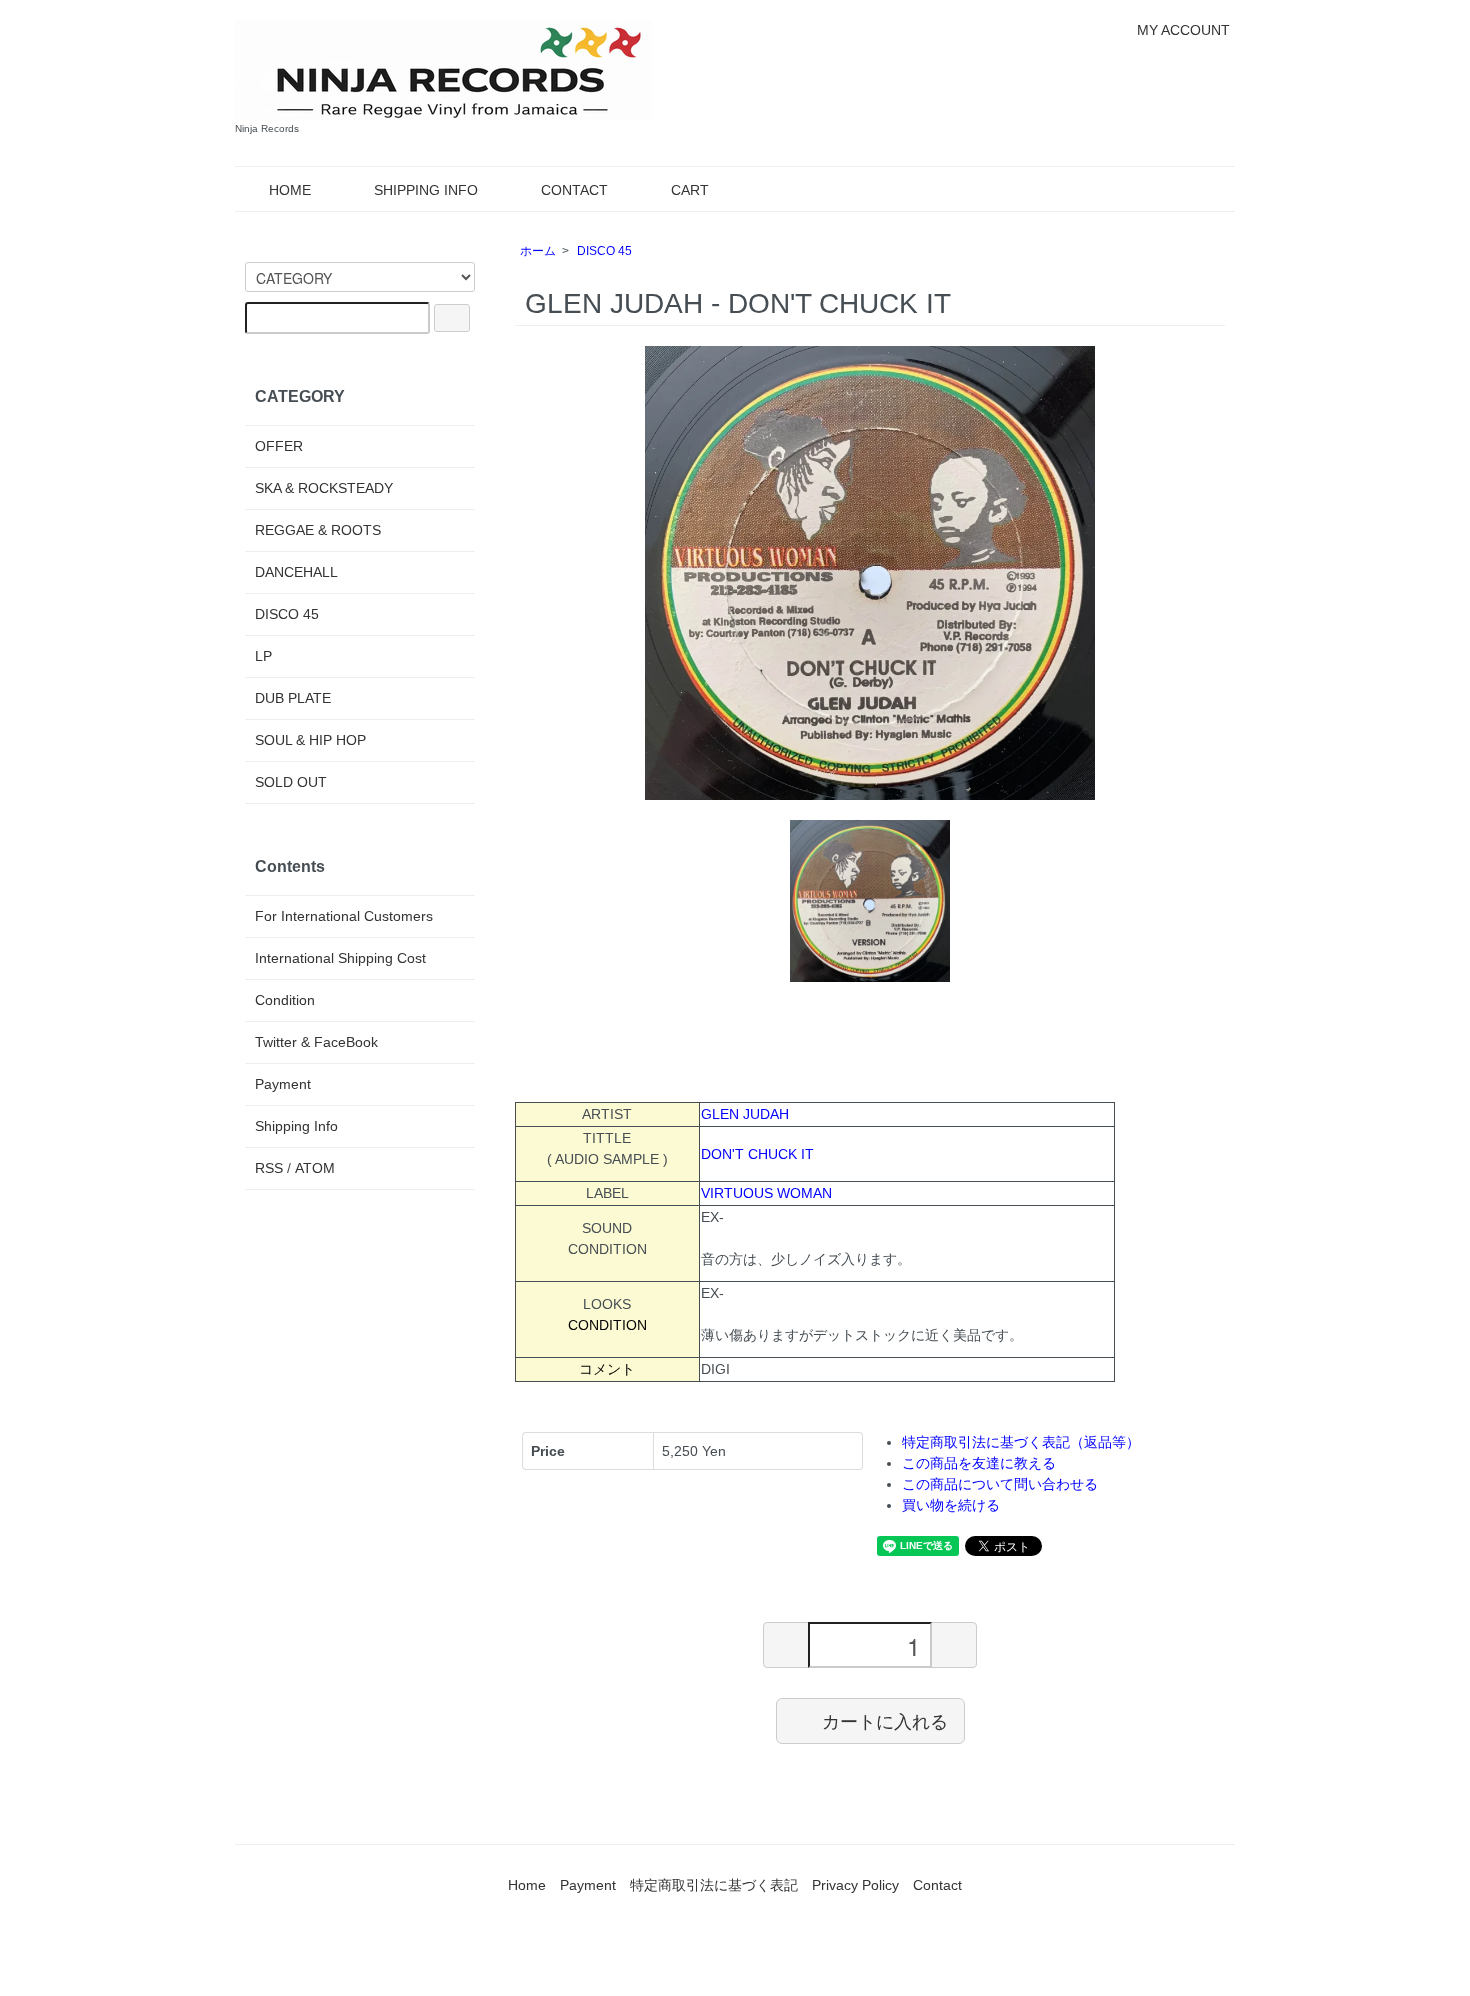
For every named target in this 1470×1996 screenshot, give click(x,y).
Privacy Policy (855, 1885)
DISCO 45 (604, 251)
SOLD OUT (291, 782)
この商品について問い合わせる (1000, 1484)
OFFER (279, 446)
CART (690, 190)
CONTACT (574, 190)
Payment (283, 1084)
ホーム (538, 251)
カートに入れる (885, 1720)
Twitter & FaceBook (316, 1042)
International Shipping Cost (340, 958)
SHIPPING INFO (426, 190)
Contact (937, 1885)
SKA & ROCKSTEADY (324, 488)
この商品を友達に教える (979, 1463)
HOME (290, 190)
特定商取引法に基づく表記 (714, 1885)
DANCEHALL (296, 572)
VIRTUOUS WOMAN (766, 1193)
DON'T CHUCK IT (757, 1154)
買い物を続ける (951, 1505)
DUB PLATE (293, 698)
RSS (269, 1168)
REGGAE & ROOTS (318, 530)
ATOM (315, 1168)
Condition (285, 1000)
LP (263, 656)
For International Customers (344, 916)
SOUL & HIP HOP (310, 740)
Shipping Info (296, 1126)
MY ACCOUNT (1183, 30)
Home (527, 1885)
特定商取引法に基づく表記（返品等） (1021, 1442)
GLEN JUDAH (745, 1114)
